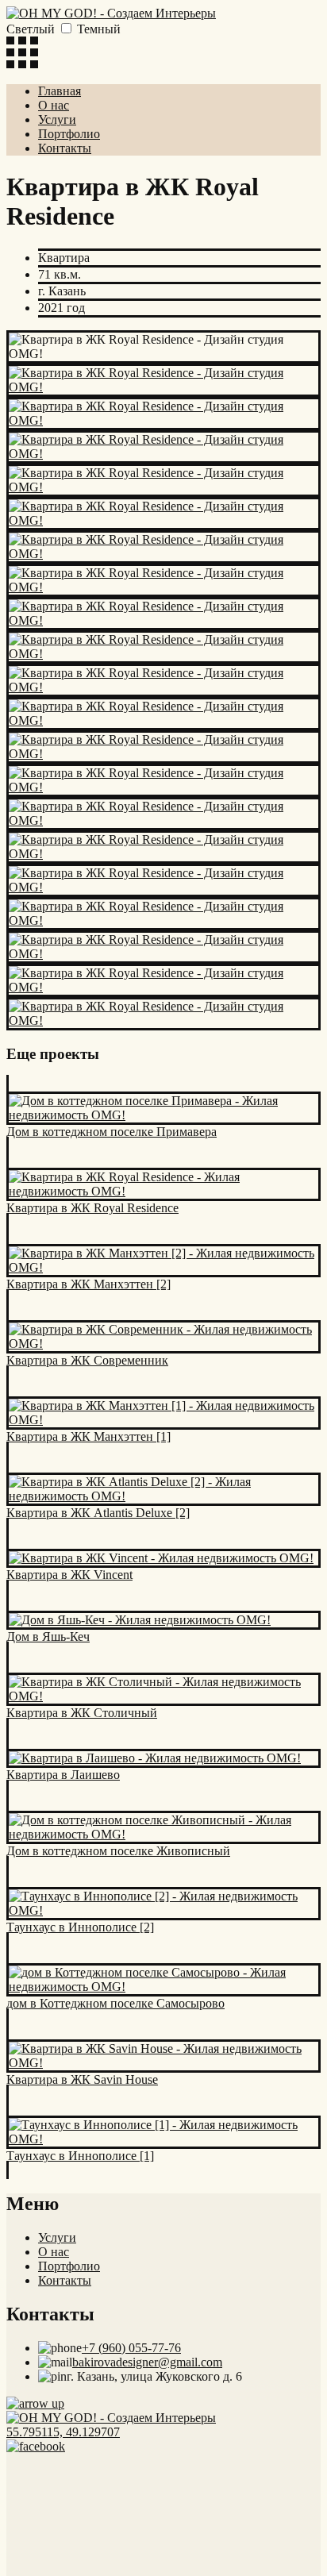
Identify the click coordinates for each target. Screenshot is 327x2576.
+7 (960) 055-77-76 (131, 2348)
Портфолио (69, 134)
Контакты (65, 148)
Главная (60, 91)
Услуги (57, 119)
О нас (54, 105)
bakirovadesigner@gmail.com (147, 2362)
